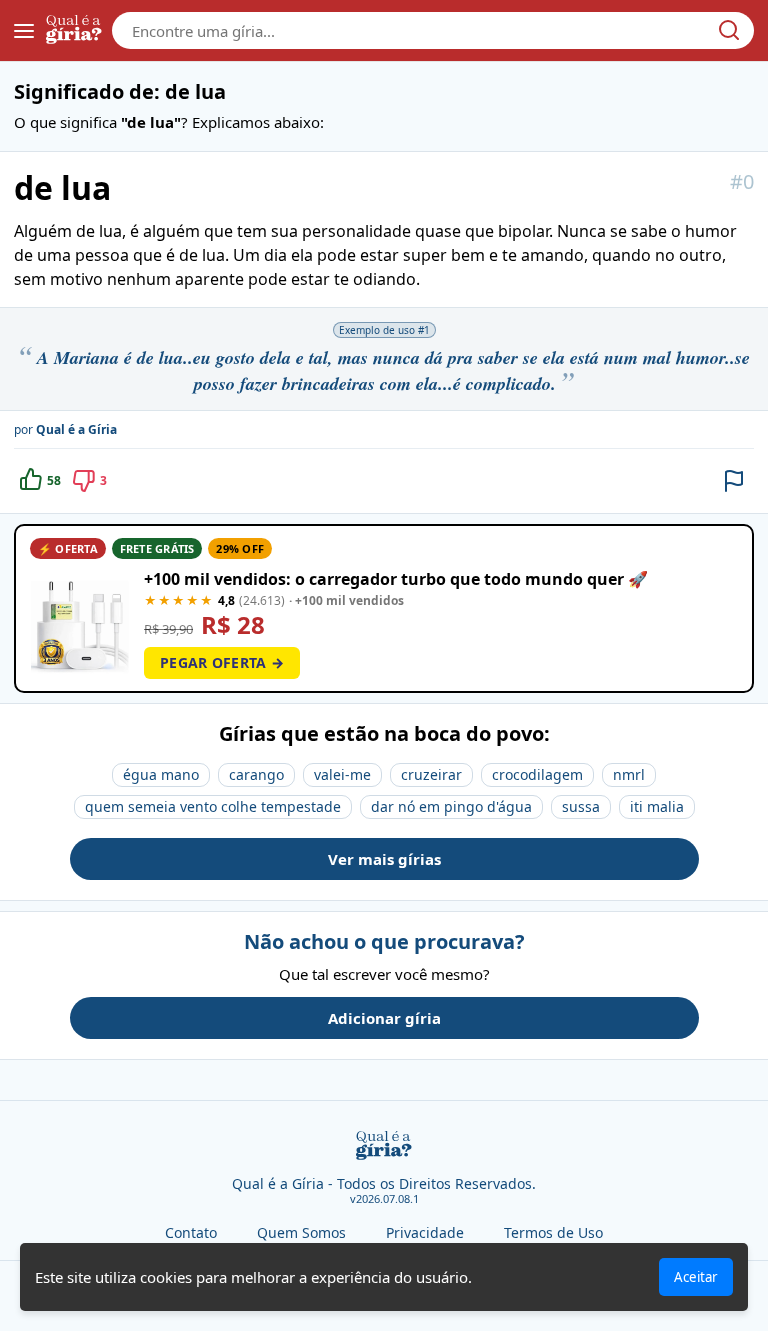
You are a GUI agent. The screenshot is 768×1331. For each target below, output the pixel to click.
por (65, 429)
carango (256, 774)
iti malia (657, 806)
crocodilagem (537, 774)
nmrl (629, 774)
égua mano (161, 774)
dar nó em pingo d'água (451, 806)
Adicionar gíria (384, 1018)
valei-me (342, 774)
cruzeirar (431, 774)
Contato (191, 1232)
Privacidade (425, 1232)
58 (54, 480)
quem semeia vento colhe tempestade (213, 806)
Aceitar (696, 1277)
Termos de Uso (553, 1232)
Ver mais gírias (384, 859)
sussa (581, 806)
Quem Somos (301, 1232)
